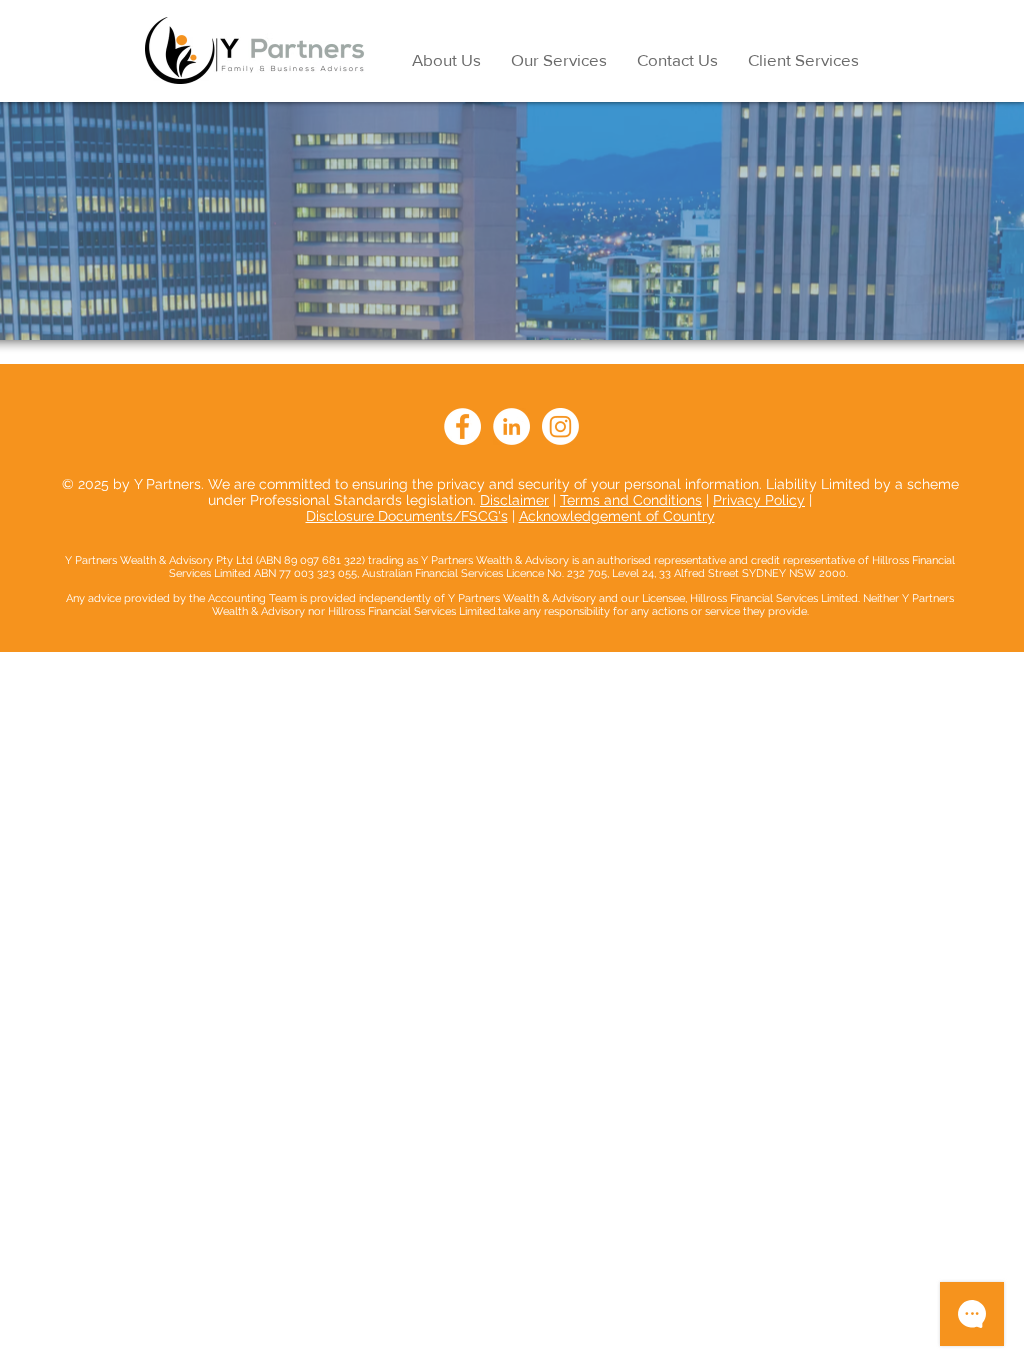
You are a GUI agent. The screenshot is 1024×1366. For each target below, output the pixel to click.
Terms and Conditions (631, 500)
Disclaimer (514, 500)
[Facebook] (462, 426)
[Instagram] (560, 426)
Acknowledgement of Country (617, 516)
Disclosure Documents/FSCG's (407, 516)
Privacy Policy (759, 500)
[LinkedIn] (511, 426)
